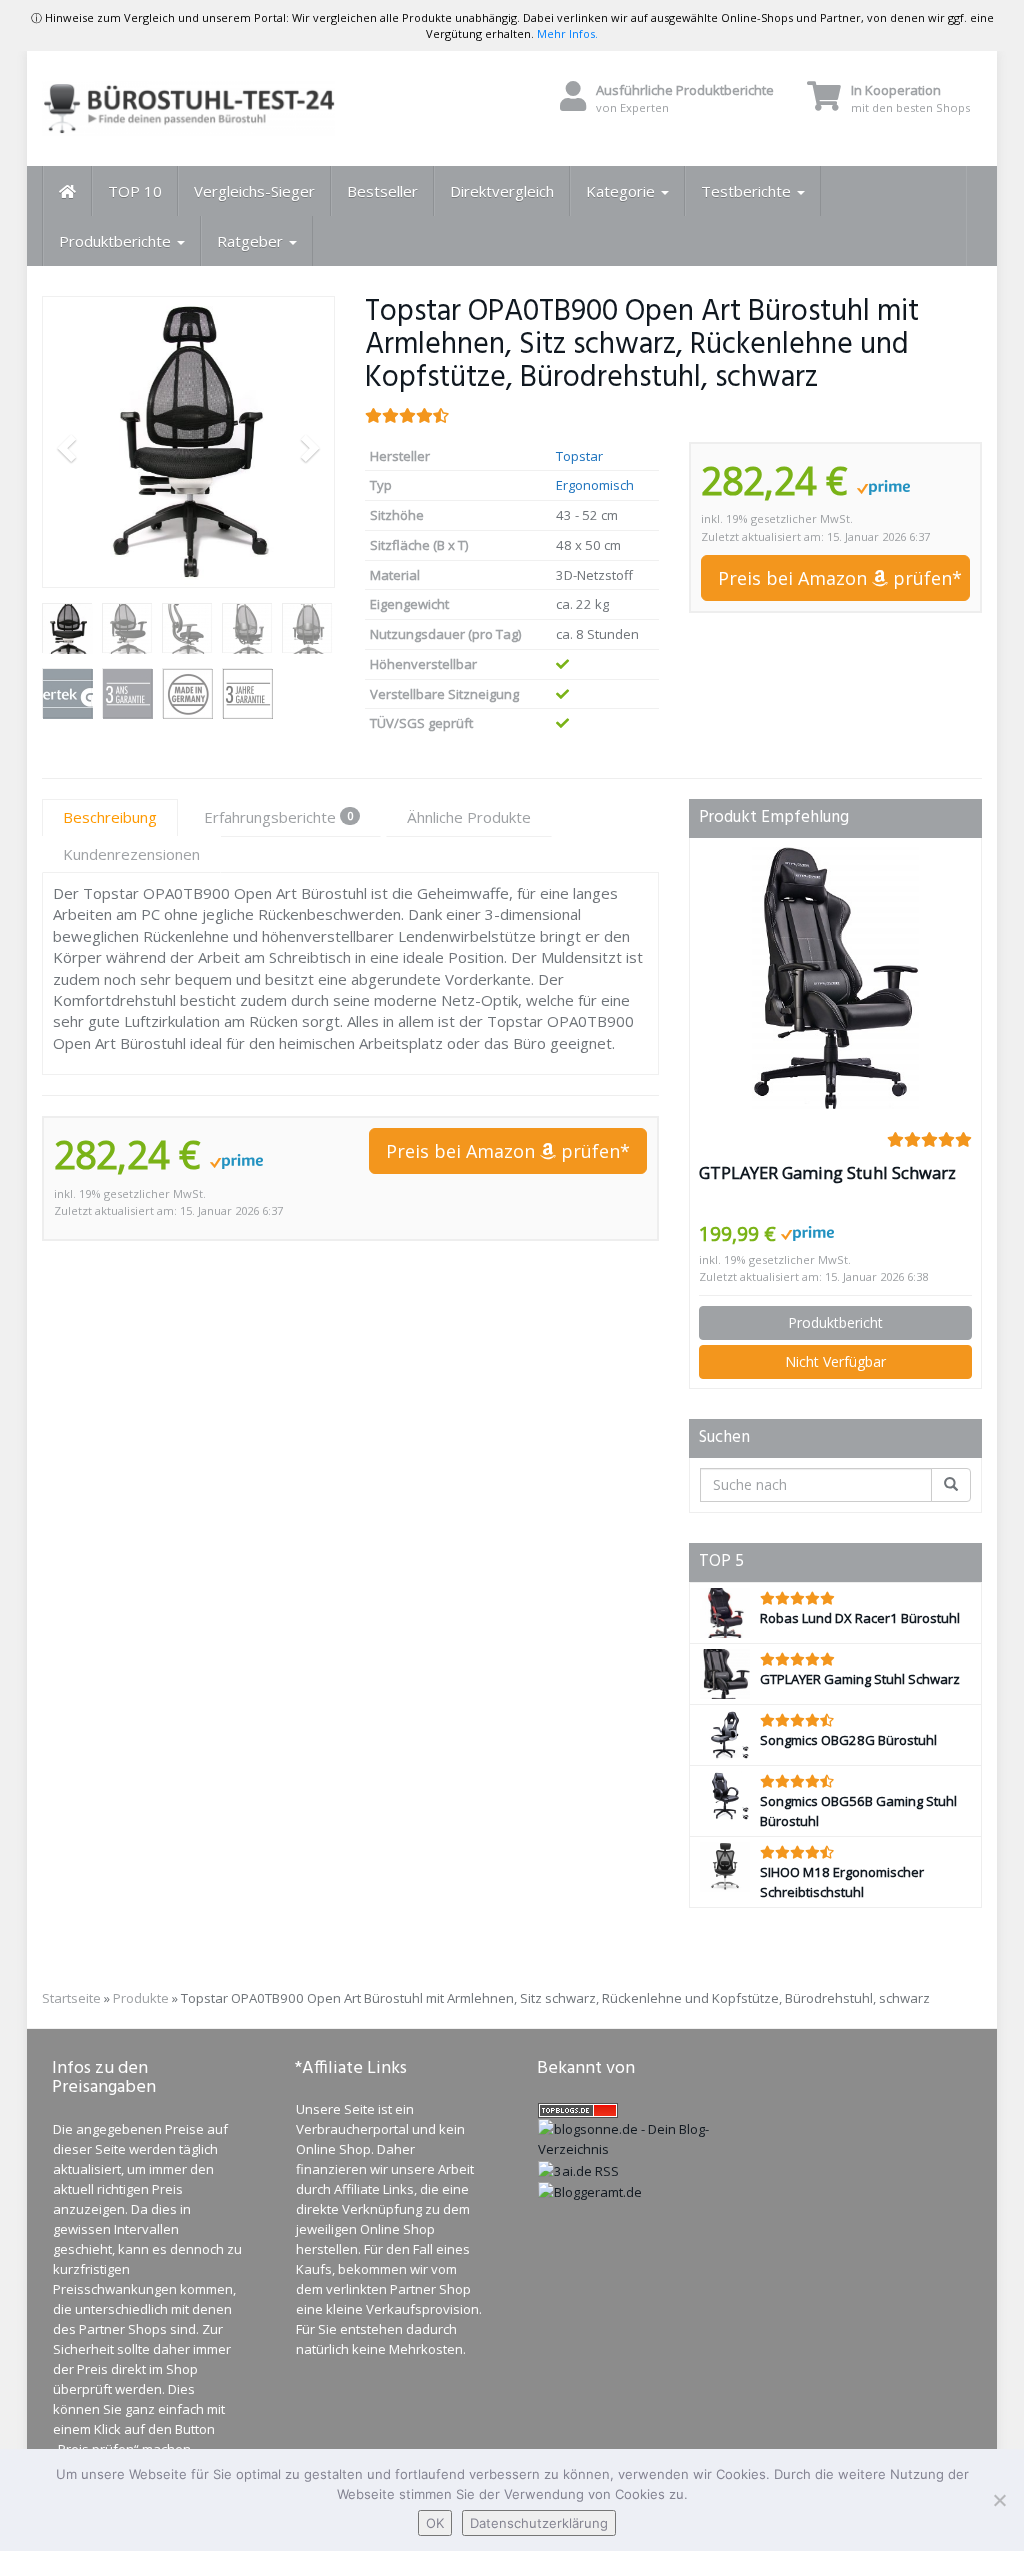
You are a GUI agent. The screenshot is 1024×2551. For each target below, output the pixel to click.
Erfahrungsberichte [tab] (278, 817)
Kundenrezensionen (131, 854)
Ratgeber (252, 241)
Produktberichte (117, 241)
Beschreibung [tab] (110, 817)
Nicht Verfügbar (835, 1361)
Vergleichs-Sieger (254, 191)
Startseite (71, 1998)
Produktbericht (835, 1322)
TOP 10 (135, 191)
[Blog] (590, 2191)
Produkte (141, 1998)
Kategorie (622, 191)
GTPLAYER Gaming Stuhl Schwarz (827, 1172)
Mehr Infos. (567, 33)
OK (435, 2523)
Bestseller (382, 191)
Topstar (579, 456)
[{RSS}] (578, 2169)
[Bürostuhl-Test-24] (188, 108)
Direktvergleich (502, 191)
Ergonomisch (595, 485)
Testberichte (748, 191)
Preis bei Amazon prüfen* (840, 578)
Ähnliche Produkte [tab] (469, 817)
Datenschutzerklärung (539, 2523)
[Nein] (999, 2500)
